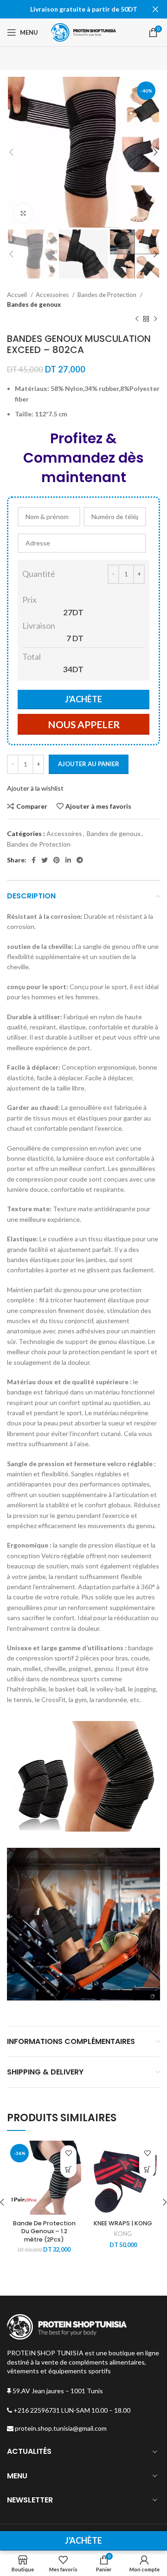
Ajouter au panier (89, 764)
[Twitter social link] (45, 860)
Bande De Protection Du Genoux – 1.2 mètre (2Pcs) (44, 2231)
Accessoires (53, 295)
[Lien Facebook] (34, 860)
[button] (147, 2170)
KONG (123, 2234)
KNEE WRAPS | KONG (123, 2223)
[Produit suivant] (155, 319)
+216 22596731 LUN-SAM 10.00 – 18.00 (71, 2410)
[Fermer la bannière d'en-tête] (155, 9)
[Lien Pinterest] (57, 860)
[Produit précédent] (137, 319)
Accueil (18, 295)
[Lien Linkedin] (68, 860)
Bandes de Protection (108, 295)
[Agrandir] (23, 213)
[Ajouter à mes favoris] (68, 2153)
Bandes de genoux (34, 304)
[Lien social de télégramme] (80, 860)
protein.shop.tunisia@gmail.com (60, 2428)
